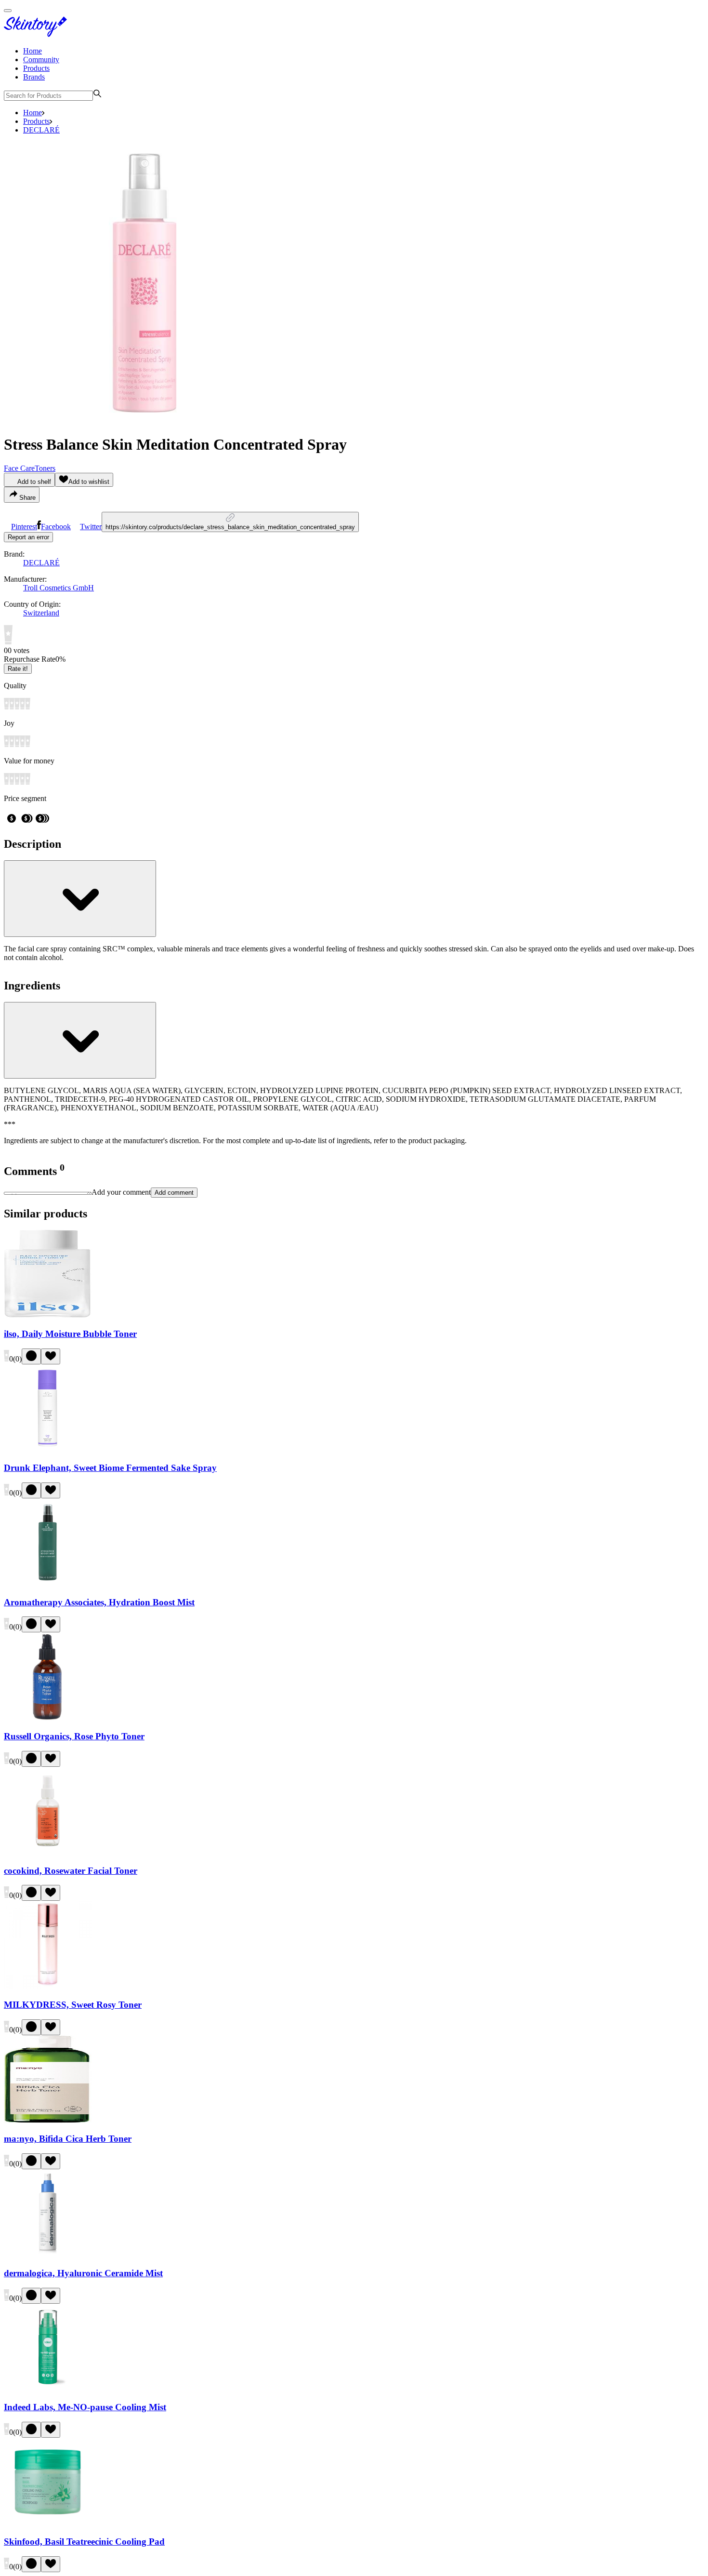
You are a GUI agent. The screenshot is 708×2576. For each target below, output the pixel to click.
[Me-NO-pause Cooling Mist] (48, 2389)
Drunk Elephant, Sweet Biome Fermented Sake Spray (110, 1468)
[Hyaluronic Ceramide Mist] (48, 2254)
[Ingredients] (80, 1040)
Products (36, 68)
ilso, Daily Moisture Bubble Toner (70, 1334)
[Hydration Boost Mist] (48, 1583)
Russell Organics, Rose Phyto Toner (74, 1736)
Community (41, 60)
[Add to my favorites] (51, 1356)
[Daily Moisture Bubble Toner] (48, 1315)
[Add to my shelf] (31, 1356)
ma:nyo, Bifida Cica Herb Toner (68, 2139)
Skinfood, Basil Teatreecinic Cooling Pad (84, 2542)
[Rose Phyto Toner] (48, 1717)
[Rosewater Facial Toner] (48, 1852)
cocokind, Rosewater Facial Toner (71, 1871)
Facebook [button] (56, 527)
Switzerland (41, 613)
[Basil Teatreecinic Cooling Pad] (48, 2523)
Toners (45, 468)
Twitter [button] (91, 527)
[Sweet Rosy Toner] (48, 1986)
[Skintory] (38, 34)
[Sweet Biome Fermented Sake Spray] (48, 1449)
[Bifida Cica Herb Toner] (48, 2120)
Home (33, 51)
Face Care (19, 468)
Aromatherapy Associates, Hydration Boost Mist (99, 1602)
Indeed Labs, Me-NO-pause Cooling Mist (85, 2407)
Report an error (28, 537)
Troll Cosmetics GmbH (59, 588)
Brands (34, 77)
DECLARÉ (41, 130)
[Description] (80, 899)
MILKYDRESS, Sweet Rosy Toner (73, 2005)
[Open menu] (8, 11)
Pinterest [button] (24, 527)
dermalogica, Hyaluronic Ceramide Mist (83, 2273)
